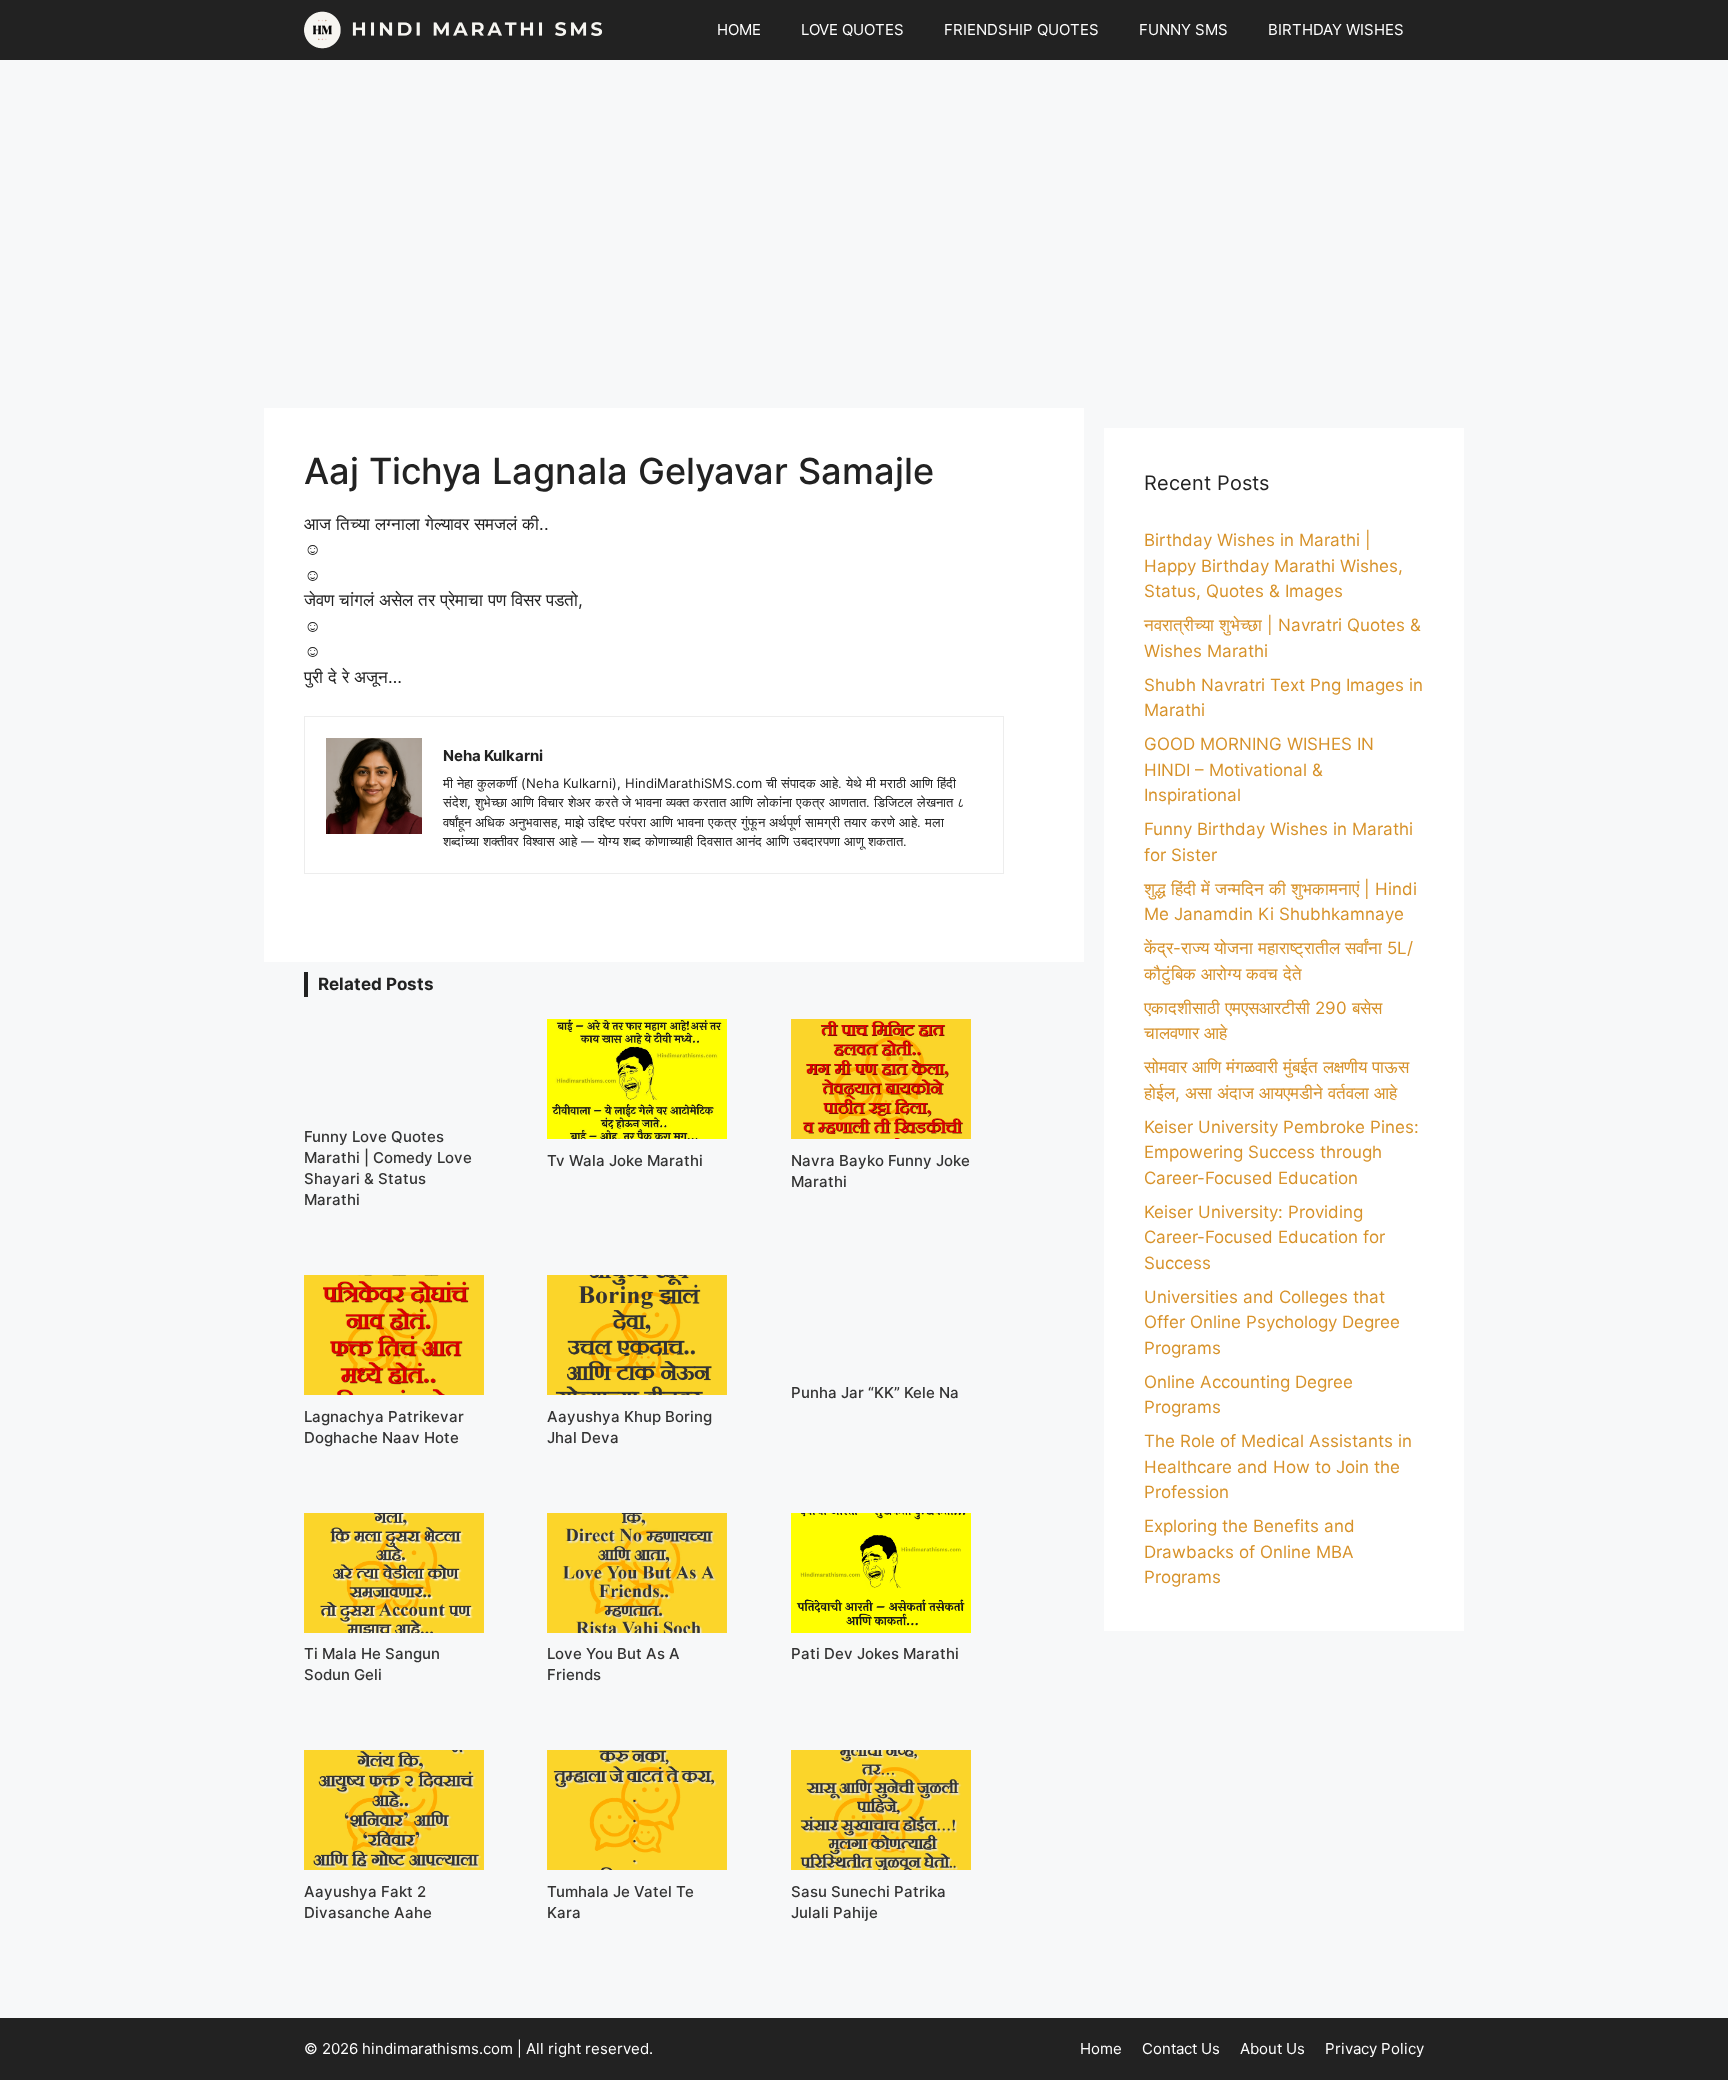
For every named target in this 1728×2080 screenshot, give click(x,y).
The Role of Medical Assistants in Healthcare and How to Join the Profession (1278, 1466)
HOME (739, 29)
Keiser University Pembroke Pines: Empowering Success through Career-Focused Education (1281, 1152)
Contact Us (1181, 2048)
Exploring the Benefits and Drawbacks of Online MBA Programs (1249, 1551)
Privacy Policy (1374, 2048)
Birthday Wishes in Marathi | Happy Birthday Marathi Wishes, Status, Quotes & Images (1273, 565)
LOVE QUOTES (852, 29)
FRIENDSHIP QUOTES (1021, 29)
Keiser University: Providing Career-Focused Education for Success (1264, 1237)
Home (1101, 2048)
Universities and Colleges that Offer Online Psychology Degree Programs (1272, 1322)
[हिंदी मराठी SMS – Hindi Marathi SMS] (454, 30)
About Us (1272, 2048)
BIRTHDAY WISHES (1336, 29)
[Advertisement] (864, 234)
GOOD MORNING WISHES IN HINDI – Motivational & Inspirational (1259, 769)
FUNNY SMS (1183, 29)
